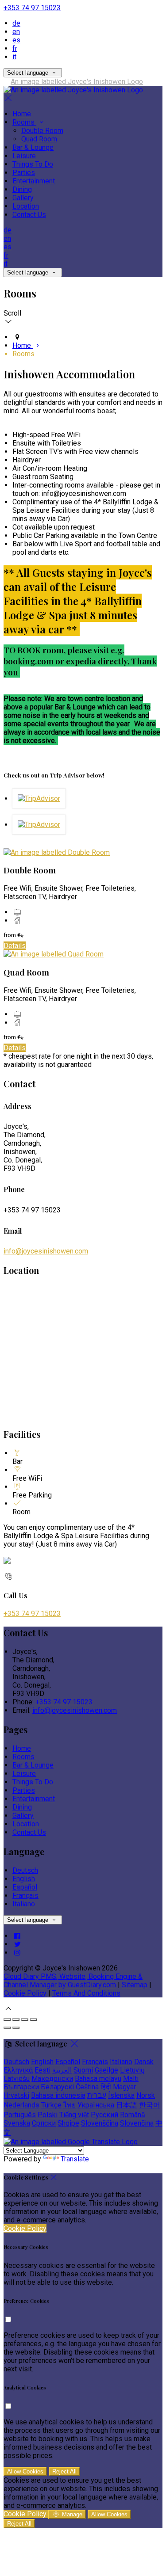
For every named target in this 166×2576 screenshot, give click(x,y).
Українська (96, 2105)
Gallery (23, 198)
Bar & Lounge (33, 147)
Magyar (124, 2087)
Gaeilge (106, 2070)
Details (15, 946)
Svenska (17, 2123)
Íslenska (121, 2095)
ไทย (69, 2105)
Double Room (42, 131)
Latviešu (17, 2079)
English (24, 1879)
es (16, 40)
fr (15, 48)
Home (22, 114)
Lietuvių (132, 2070)
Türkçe (51, 2105)
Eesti (42, 2070)
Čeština (87, 2087)
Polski (48, 2115)
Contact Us (29, 215)
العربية (62, 2070)
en (16, 32)
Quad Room (39, 139)
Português (20, 2115)
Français (25, 1896)
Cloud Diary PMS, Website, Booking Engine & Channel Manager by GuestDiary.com (73, 1981)
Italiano (24, 1904)
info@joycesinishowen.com (46, 1251)
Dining (22, 189)
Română (133, 2115)
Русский (104, 2115)
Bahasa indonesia (58, 2095)
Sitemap (135, 1985)
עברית (97, 2095)
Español (25, 1887)
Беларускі (57, 2087)
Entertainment (34, 181)
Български (21, 2087)
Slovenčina (137, 2123)
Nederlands (21, 2105)
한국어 (150, 2105)
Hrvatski (16, 2095)
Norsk (146, 2095)
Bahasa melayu (98, 2079)
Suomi (83, 2070)
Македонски (52, 2079)
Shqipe (68, 2123)
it (14, 57)
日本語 (127, 2105)
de (16, 23)
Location (26, 206)
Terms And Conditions (86, 1993)
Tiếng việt (74, 2115)
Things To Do (33, 164)
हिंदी (106, 2087)
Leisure (24, 156)
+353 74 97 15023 (32, 8)
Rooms (24, 122)
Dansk (144, 2062)
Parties (24, 173)
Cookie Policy (25, 1993)
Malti (131, 2079)
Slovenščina (100, 2123)
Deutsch (25, 1870)
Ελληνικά (18, 2070)
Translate (75, 2159)
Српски (44, 2123)
